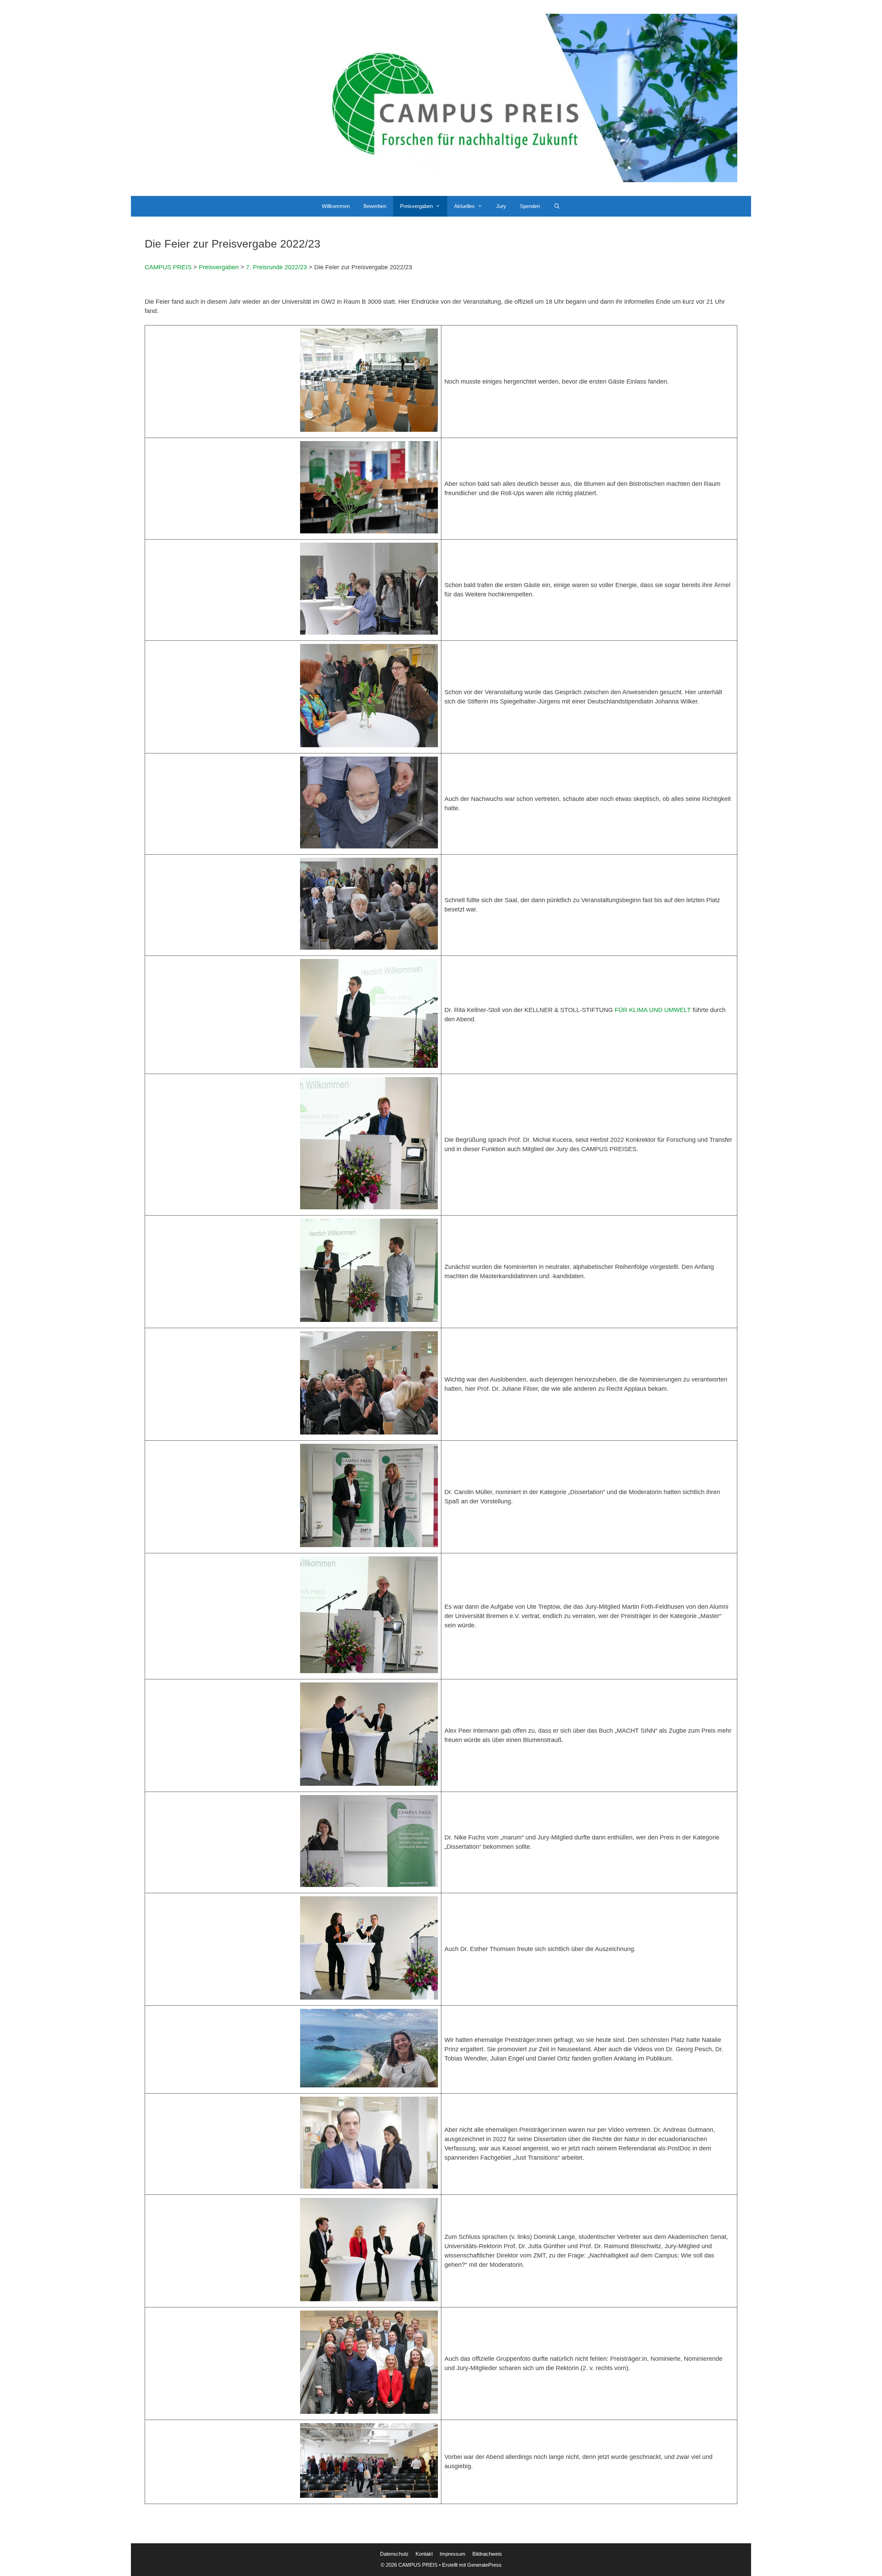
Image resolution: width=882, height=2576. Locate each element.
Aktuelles (464, 206)
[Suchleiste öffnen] (557, 206)
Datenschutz (394, 2554)
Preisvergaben (416, 206)
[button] (440, 206)
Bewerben (375, 206)
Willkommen (336, 206)
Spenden (530, 206)
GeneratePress (484, 2565)
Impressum (453, 2554)
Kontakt (424, 2554)
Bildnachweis (487, 2554)
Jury (501, 206)
